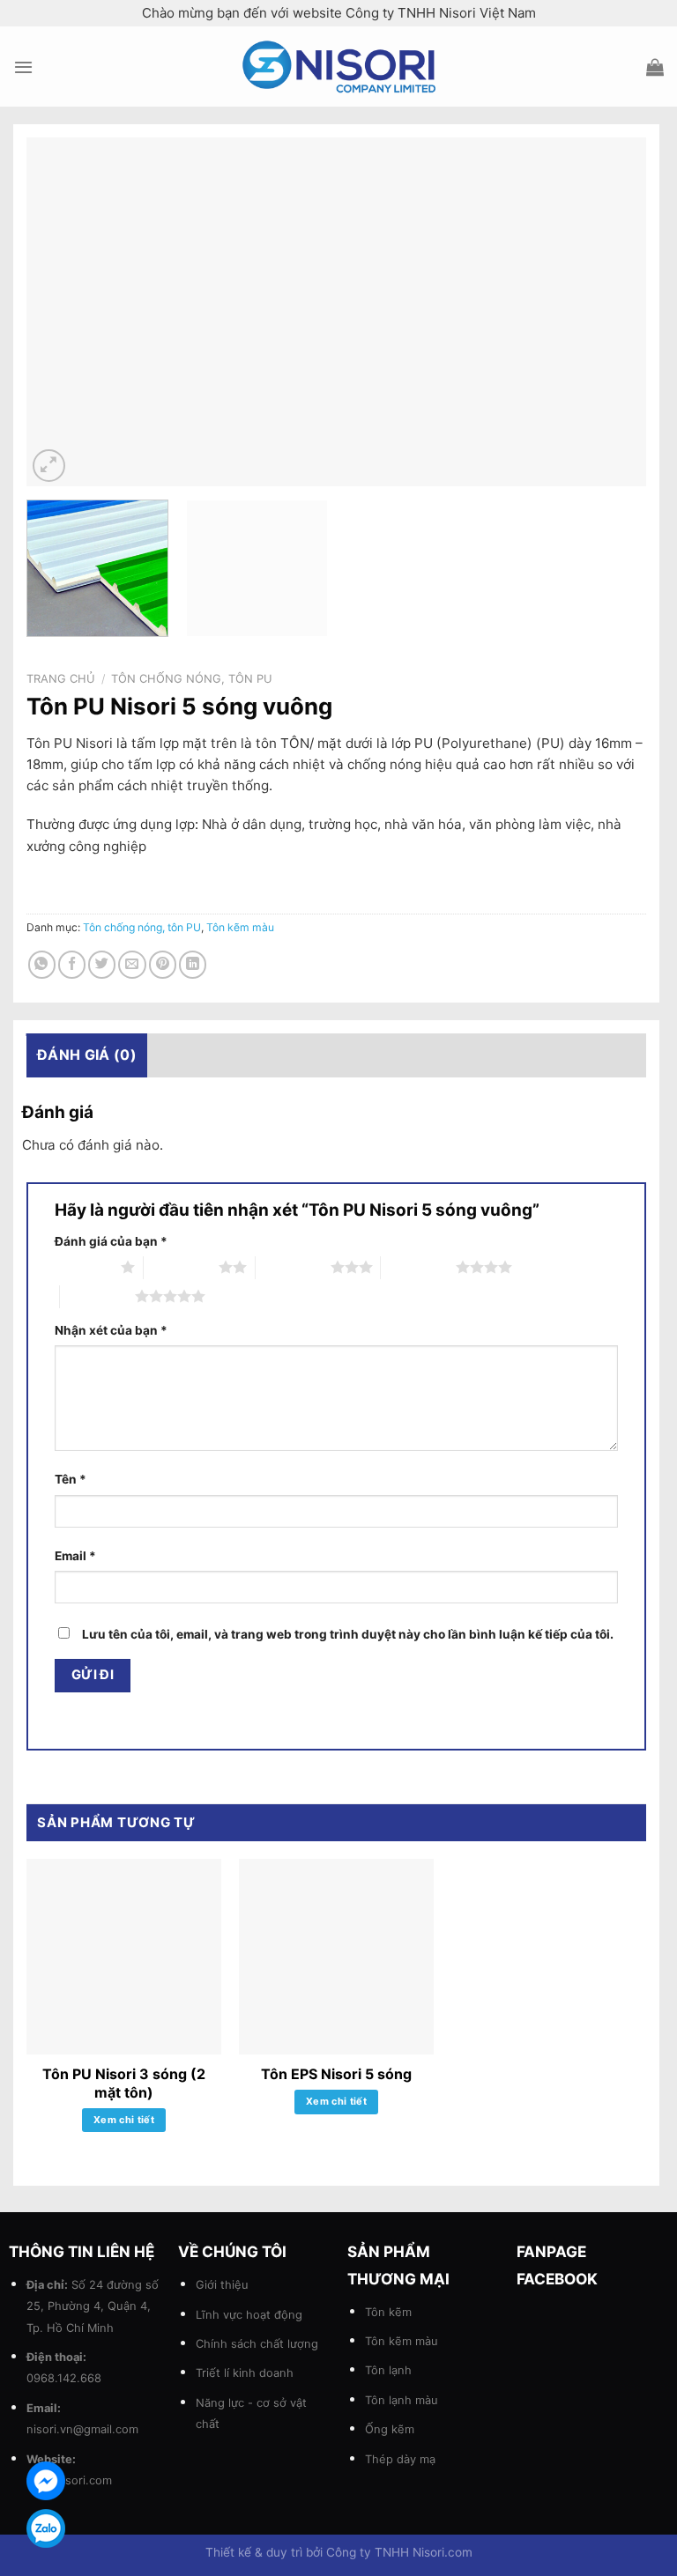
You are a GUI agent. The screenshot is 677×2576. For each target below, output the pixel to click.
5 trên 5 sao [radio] (97, 1296)
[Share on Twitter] (102, 964)
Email (75, 1556)
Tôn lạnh (388, 2370)
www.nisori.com (69, 2480)
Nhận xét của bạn (111, 1330)
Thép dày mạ (400, 2459)
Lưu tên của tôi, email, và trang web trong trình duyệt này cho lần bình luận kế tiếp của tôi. (348, 1634)
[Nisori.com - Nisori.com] (338, 67)
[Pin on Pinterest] (163, 964)
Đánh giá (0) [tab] (87, 1055)
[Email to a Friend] (132, 964)
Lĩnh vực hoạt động (249, 2314)
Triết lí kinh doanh (245, 2372)
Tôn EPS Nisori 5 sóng (336, 2074)
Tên (71, 1479)
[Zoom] (49, 466)
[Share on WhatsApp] (42, 964)
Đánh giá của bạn (111, 1241)
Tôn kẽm (388, 2312)
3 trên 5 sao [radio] (293, 1267)
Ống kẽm (390, 2429)
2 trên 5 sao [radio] (181, 1267)
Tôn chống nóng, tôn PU (192, 678)
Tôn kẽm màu (240, 927)
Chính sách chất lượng (257, 2343)
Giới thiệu (222, 2284)
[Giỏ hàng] (655, 67)
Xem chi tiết (124, 2120)
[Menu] (23, 67)
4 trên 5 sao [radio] (418, 1267)
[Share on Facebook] (72, 964)
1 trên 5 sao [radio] (83, 1267)
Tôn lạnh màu (402, 2400)
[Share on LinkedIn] (193, 964)
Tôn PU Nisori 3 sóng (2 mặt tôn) (124, 2083)
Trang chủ (61, 678)
